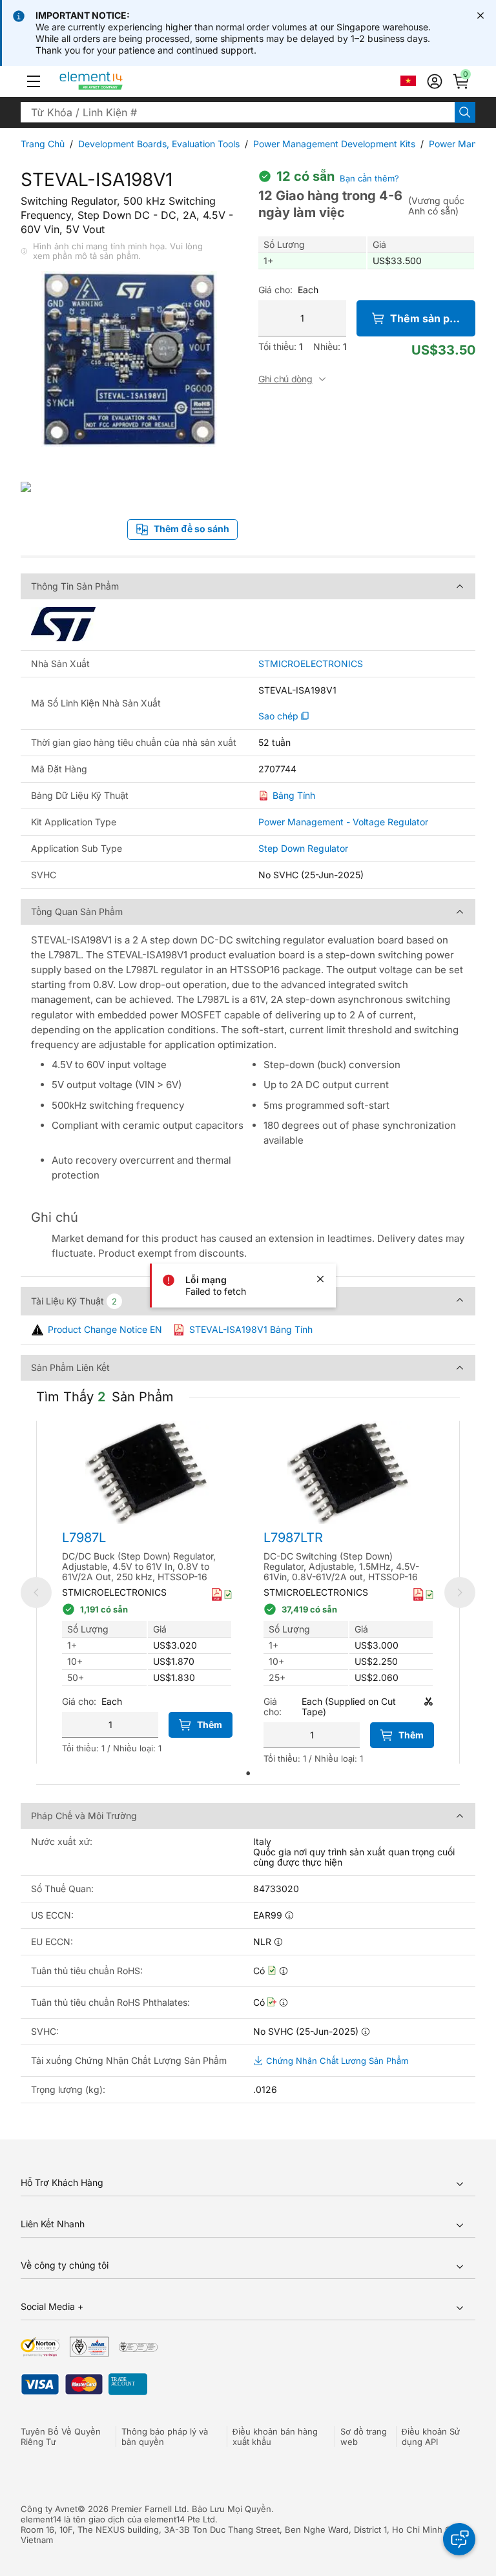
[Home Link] (115, 81)
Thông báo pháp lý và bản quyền (165, 2437)
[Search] (465, 112)
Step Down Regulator (303, 848)
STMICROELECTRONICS (311, 664)
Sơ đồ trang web (364, 2437)
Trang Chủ (43, 144)
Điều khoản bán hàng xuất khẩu (275, 2437)
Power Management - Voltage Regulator (343, 822)
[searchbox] (238, 112)
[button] (34, 81)
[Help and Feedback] (459, 2539)
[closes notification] (480, 15)
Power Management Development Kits (334, 144)
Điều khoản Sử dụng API (431, 2437)
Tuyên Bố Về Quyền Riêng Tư (61, 2437)
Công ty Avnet (49, 2509)
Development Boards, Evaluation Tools (159, 144)
